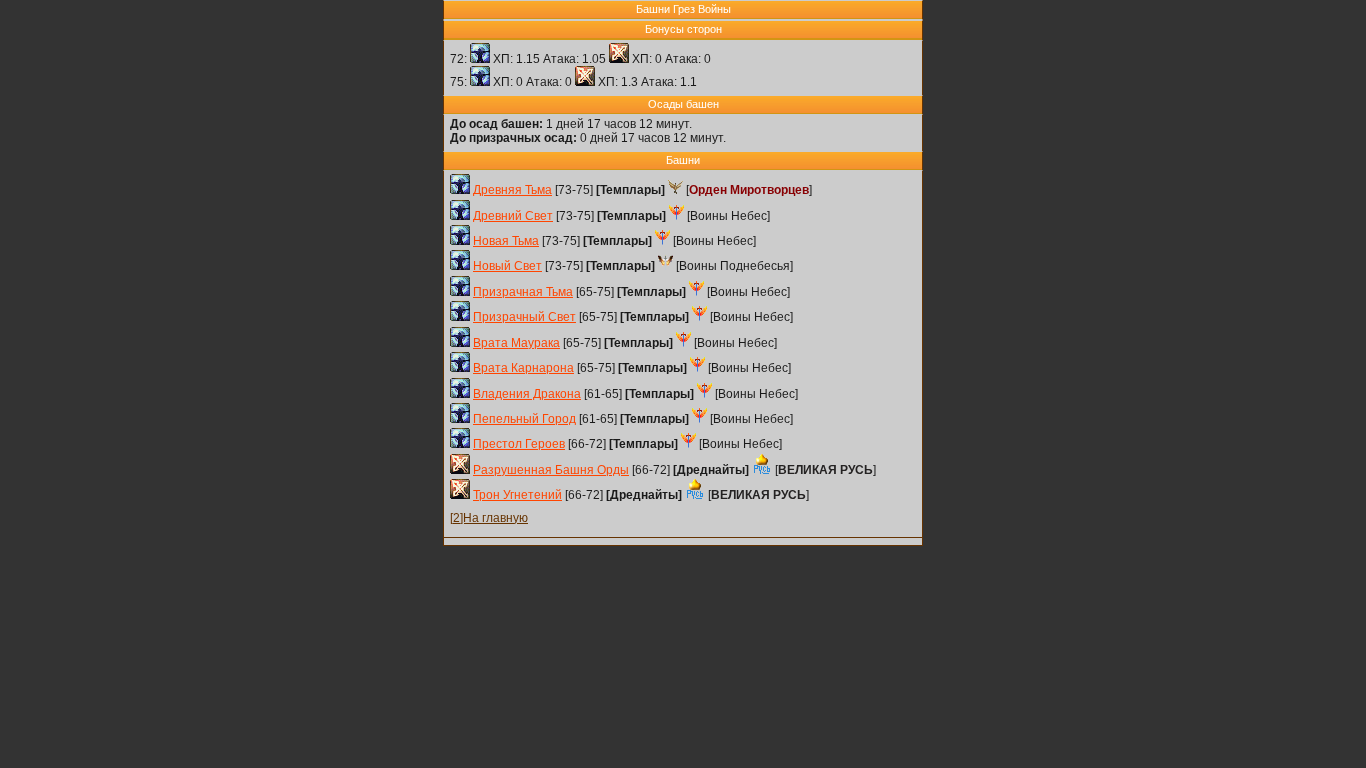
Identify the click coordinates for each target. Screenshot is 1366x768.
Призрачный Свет (524, 317)
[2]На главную (489, 518)
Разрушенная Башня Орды (551, 470)
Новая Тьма (506, 241)
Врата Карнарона (523, 368)
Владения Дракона (527, 394)
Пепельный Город (524, 419)
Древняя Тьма (512, 190)
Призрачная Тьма (523, 292)
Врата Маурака (516, 343)
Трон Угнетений (517, 495)
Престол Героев (519, 444)
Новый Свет (507, 266)
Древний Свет (513, 216)
